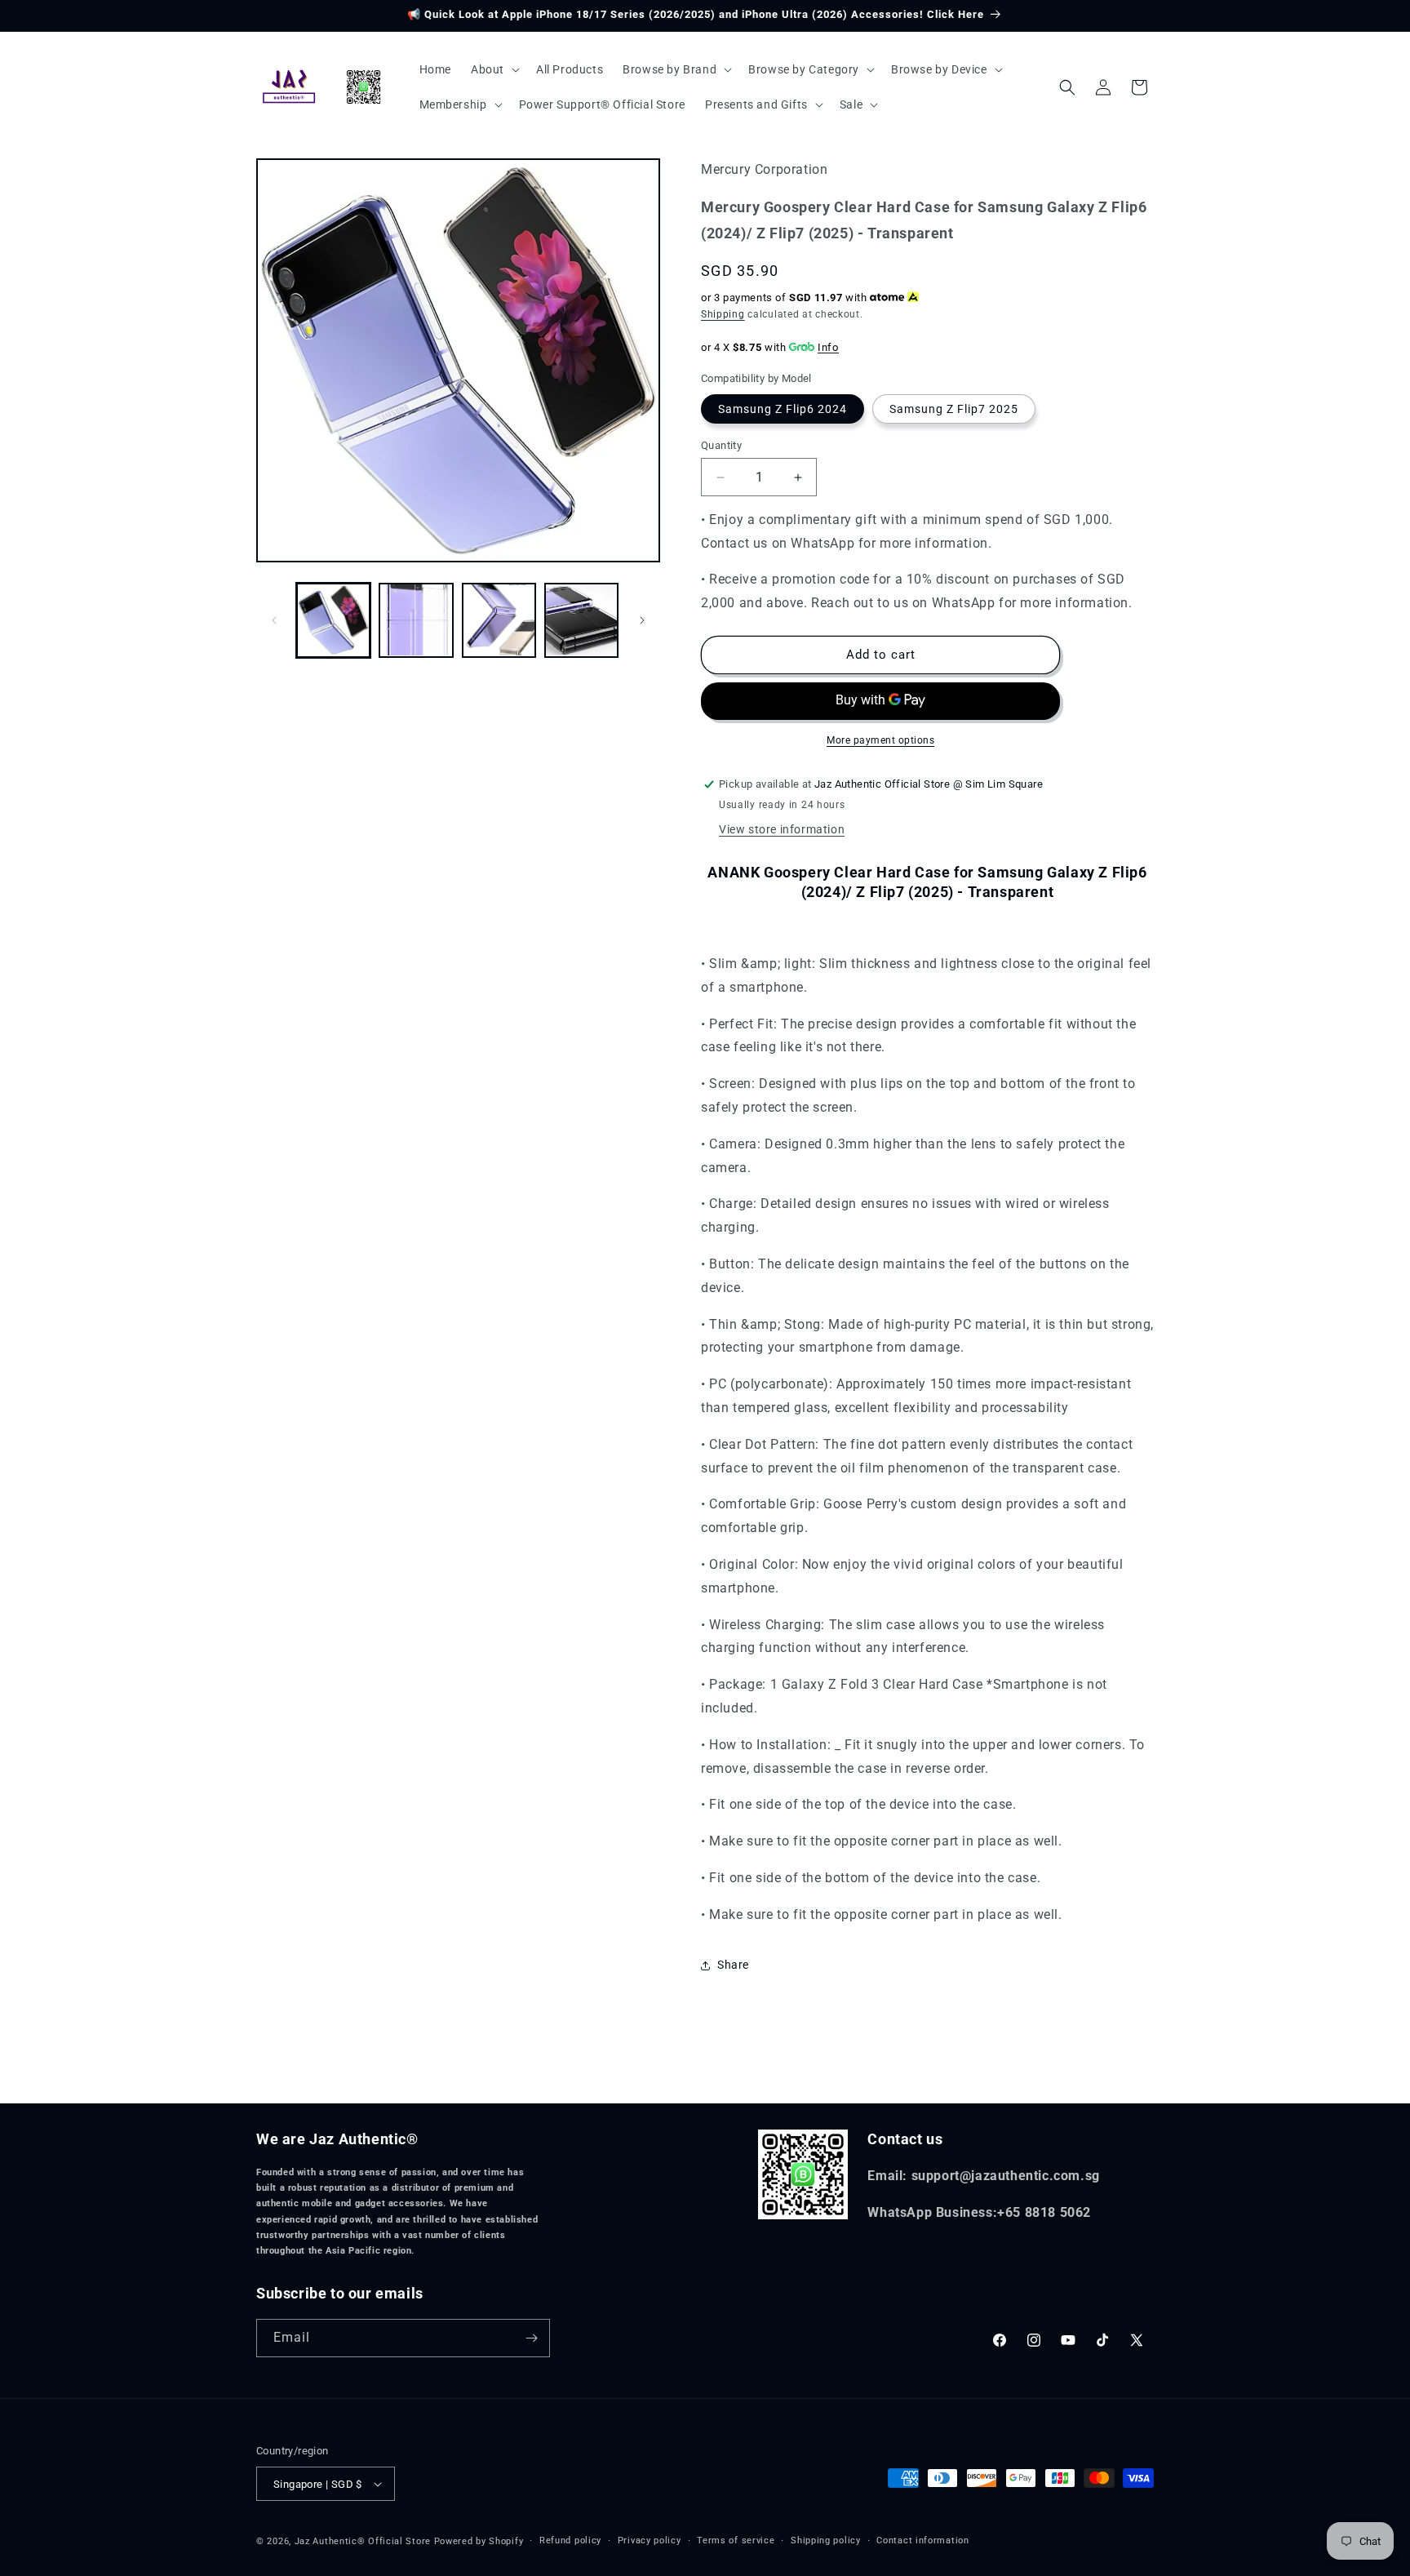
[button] (494, 69)
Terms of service (736, 2540)
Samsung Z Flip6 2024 (783, 409)
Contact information (922, 2540)
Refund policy (570, 2540)
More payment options (880, 740)
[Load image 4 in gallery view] (581, 620)
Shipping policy (826, 2540)
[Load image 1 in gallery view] (333, 620)
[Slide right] (642, 620)
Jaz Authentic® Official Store (363, 2541)
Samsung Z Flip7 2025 (954, 409)
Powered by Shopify (479, 2541)
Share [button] (733, 1965)
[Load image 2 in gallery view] (416, 620)
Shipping (723, 314)
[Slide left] (274, 620)
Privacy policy (650, 2540)
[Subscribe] (531, 2338)
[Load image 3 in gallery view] (499, 620)
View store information (782, 829)
